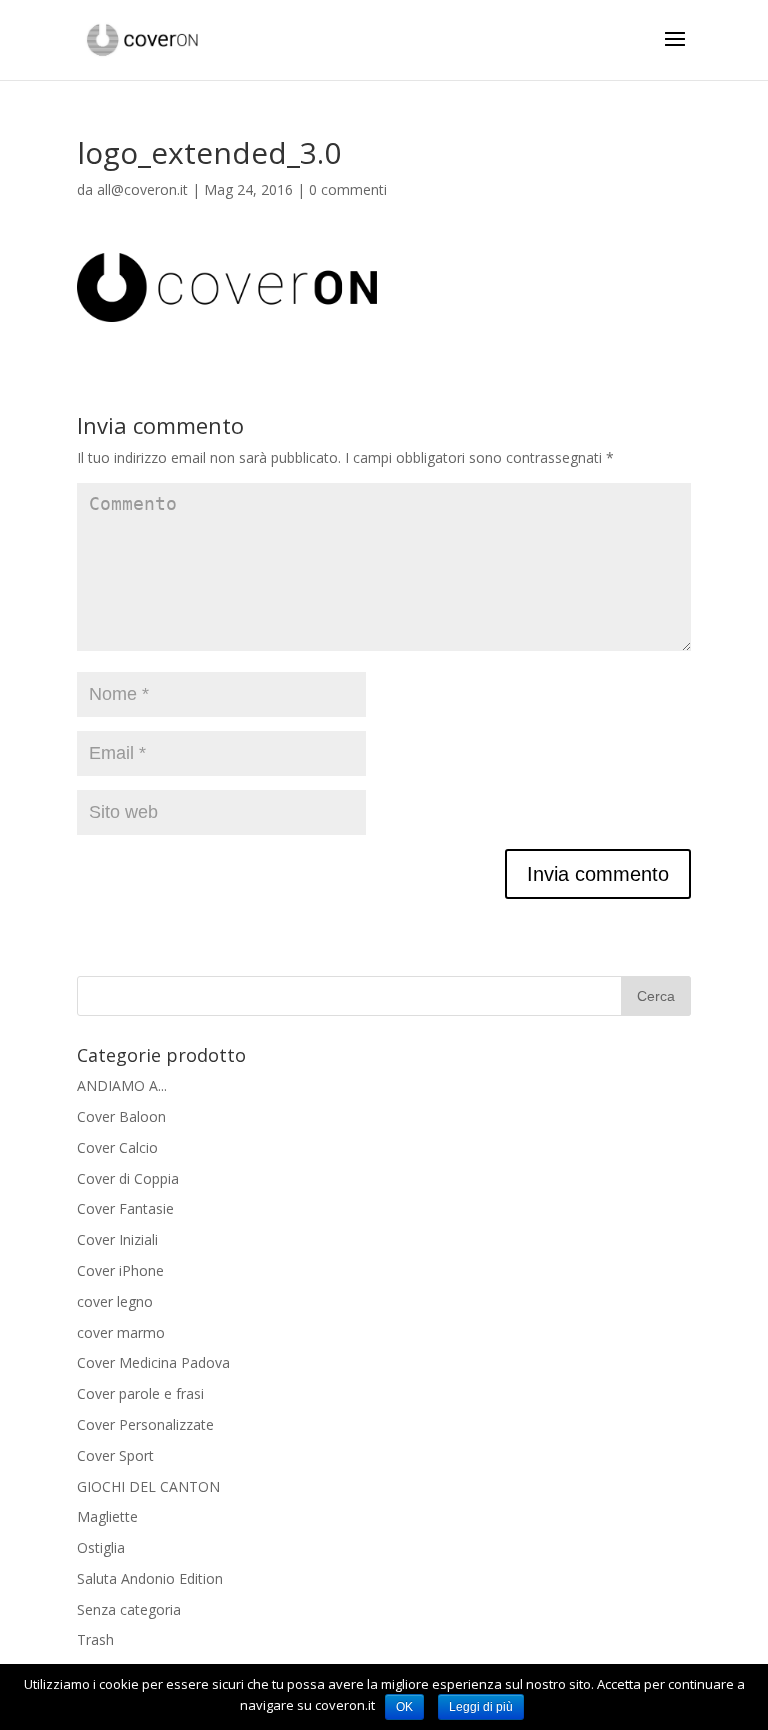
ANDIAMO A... (122, 1085)
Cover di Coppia (128, 1178)
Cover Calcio (117, 1147)
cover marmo (121, 1332)
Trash (95, 1639)
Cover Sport (115, 1455)
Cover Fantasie (125, 1208)
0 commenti (348, 189)
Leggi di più (481, 1707)
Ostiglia (101, 1547)
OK (404, 1707)
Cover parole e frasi (140, 1393)
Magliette (107, 1516)
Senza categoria (129, 1609)
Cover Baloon (121, 1116)
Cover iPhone (120, 1270)
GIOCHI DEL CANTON (148, 1486)
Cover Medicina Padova (153, 1362)
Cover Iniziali (117, 1239)
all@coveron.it (142, 189)
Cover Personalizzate (145, 1424)
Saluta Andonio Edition (150, 1578)
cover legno (115, 1301)
